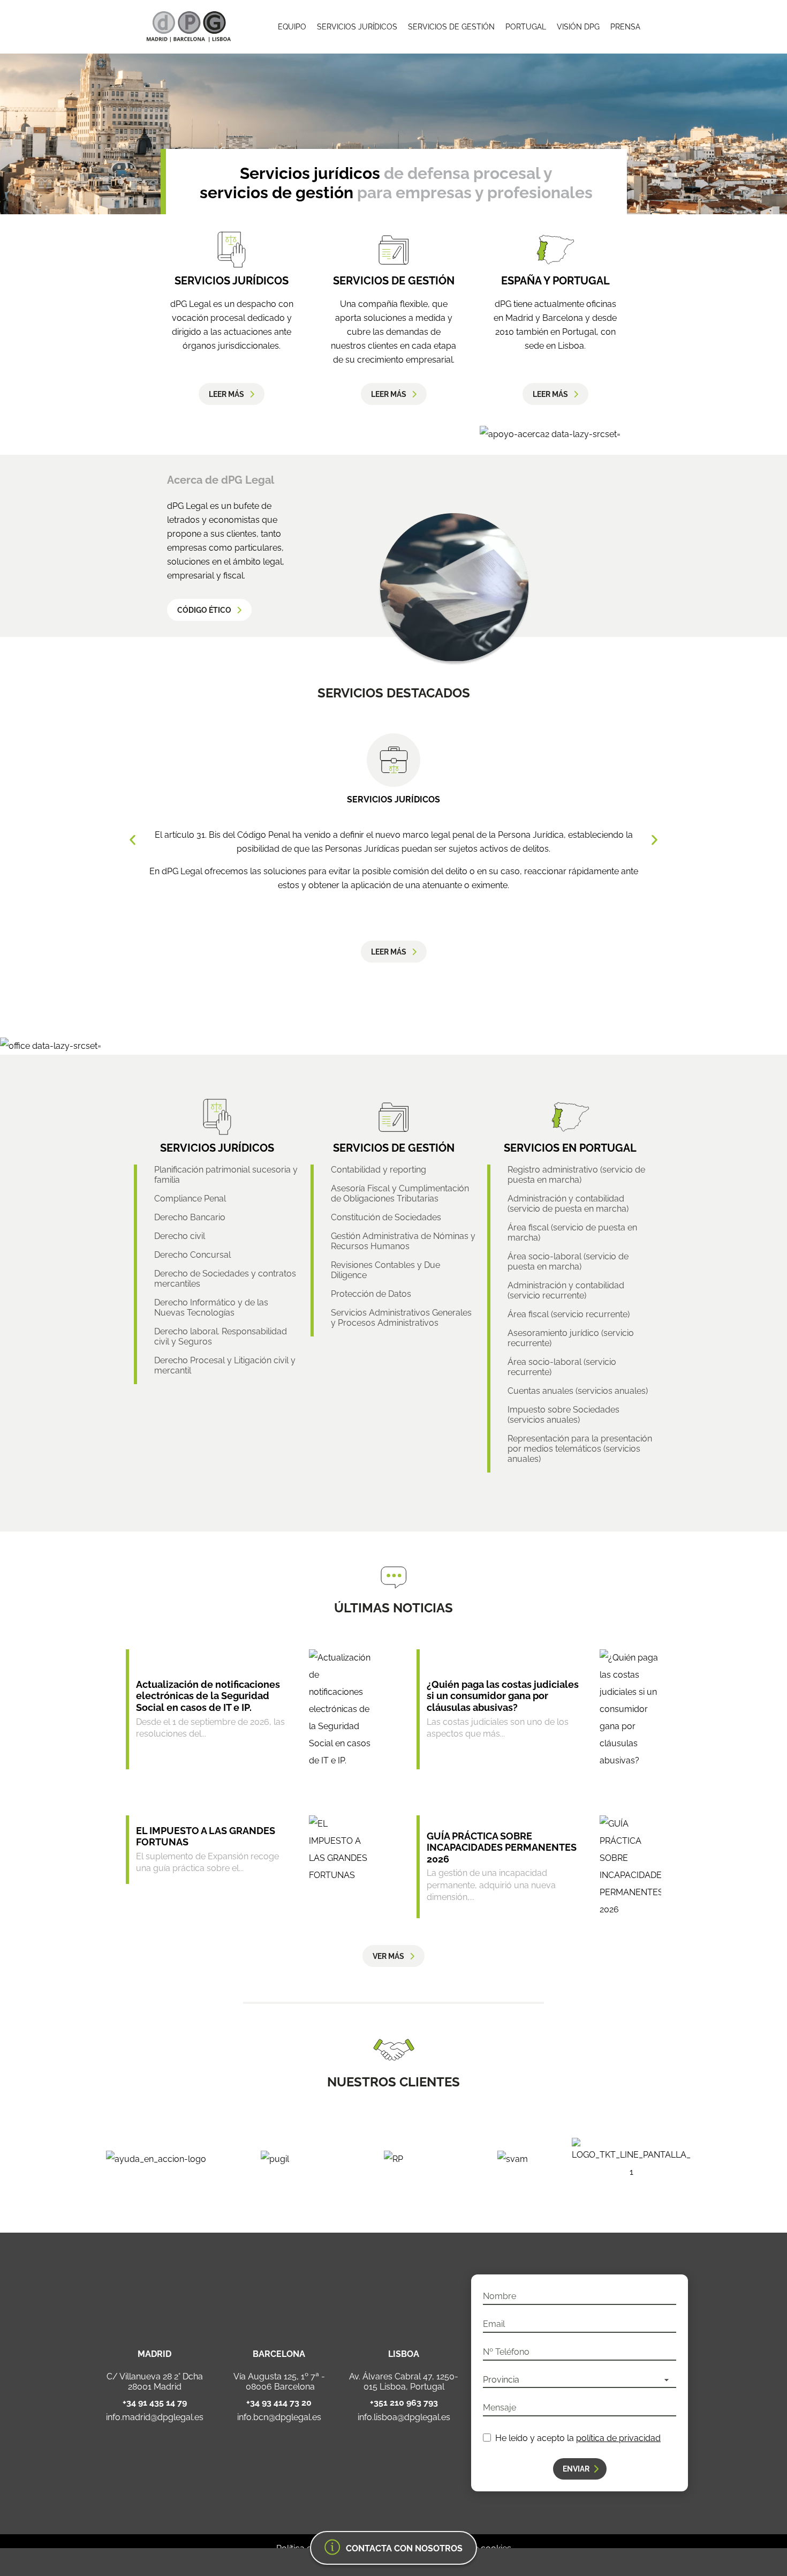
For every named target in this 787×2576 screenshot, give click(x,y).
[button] (133, 840)
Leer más (226, 394)
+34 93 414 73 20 (279, 2403)
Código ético (204, 610)
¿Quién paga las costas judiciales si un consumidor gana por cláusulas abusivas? (503, 1696)
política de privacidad (618, 2438)
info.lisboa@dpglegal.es (404, 2417)
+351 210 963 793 (404, 2403)
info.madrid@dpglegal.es (155, 2417)
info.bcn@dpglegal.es (279, 2417)
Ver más (388, 1956)
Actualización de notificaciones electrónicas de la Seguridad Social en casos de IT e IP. (208, 1696)
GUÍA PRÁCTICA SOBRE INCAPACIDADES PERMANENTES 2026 (502, 1847)
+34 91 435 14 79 (155, 2403)
